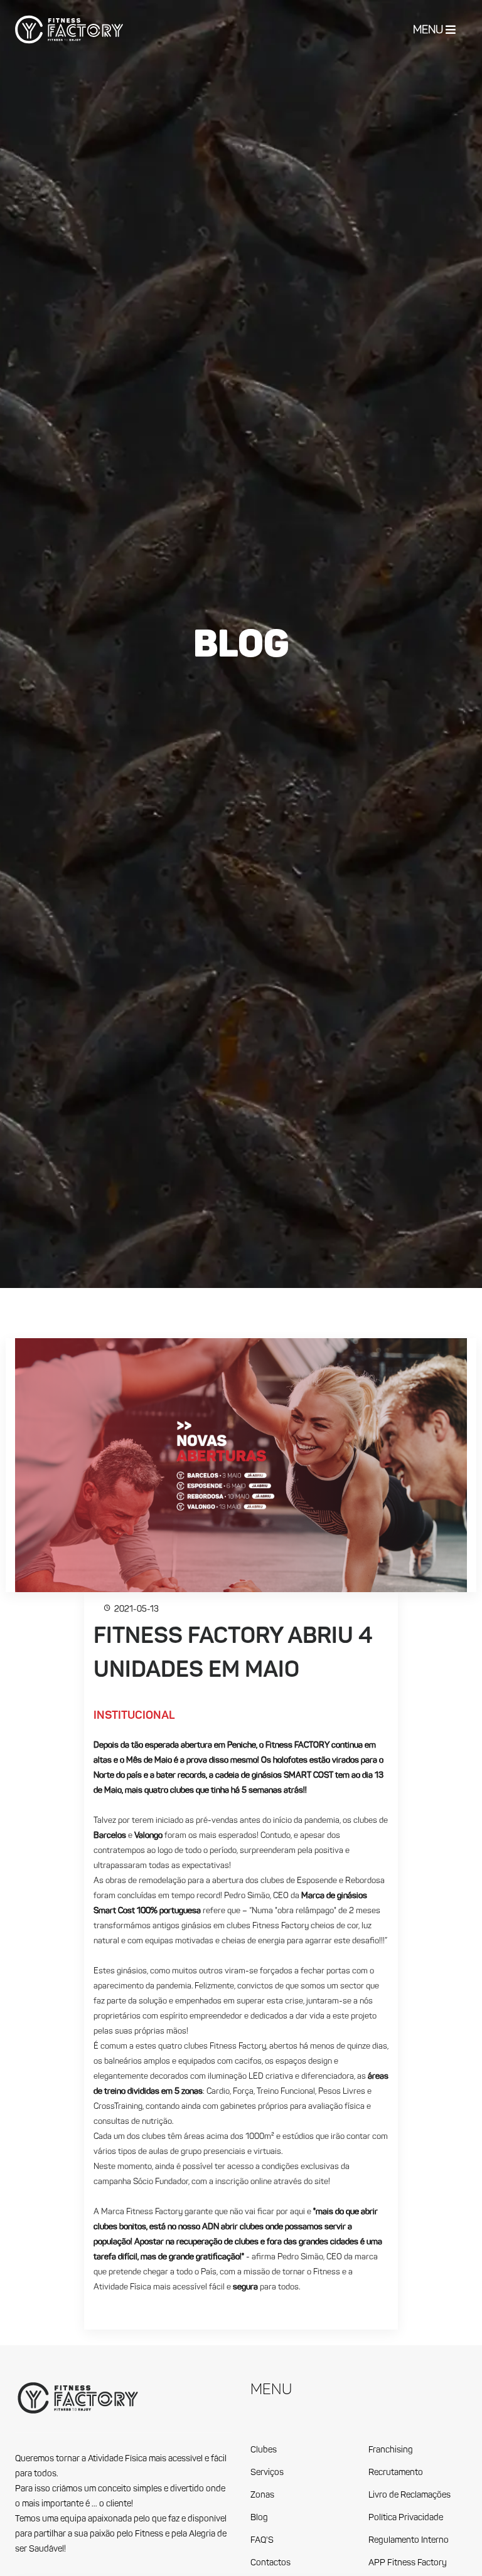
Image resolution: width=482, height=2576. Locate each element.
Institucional (134, 1716)
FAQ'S (262, 2541)
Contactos (270, 2563)
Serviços (267, 2473)
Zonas (262, 2495)
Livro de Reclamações (410, 2495)
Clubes (264, 2450)
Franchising (391, 2450)
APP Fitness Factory (408, 2563)
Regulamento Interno (409, 2541)
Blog (259, 2518)
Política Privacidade (406, 2518)
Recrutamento (396, 2473)
